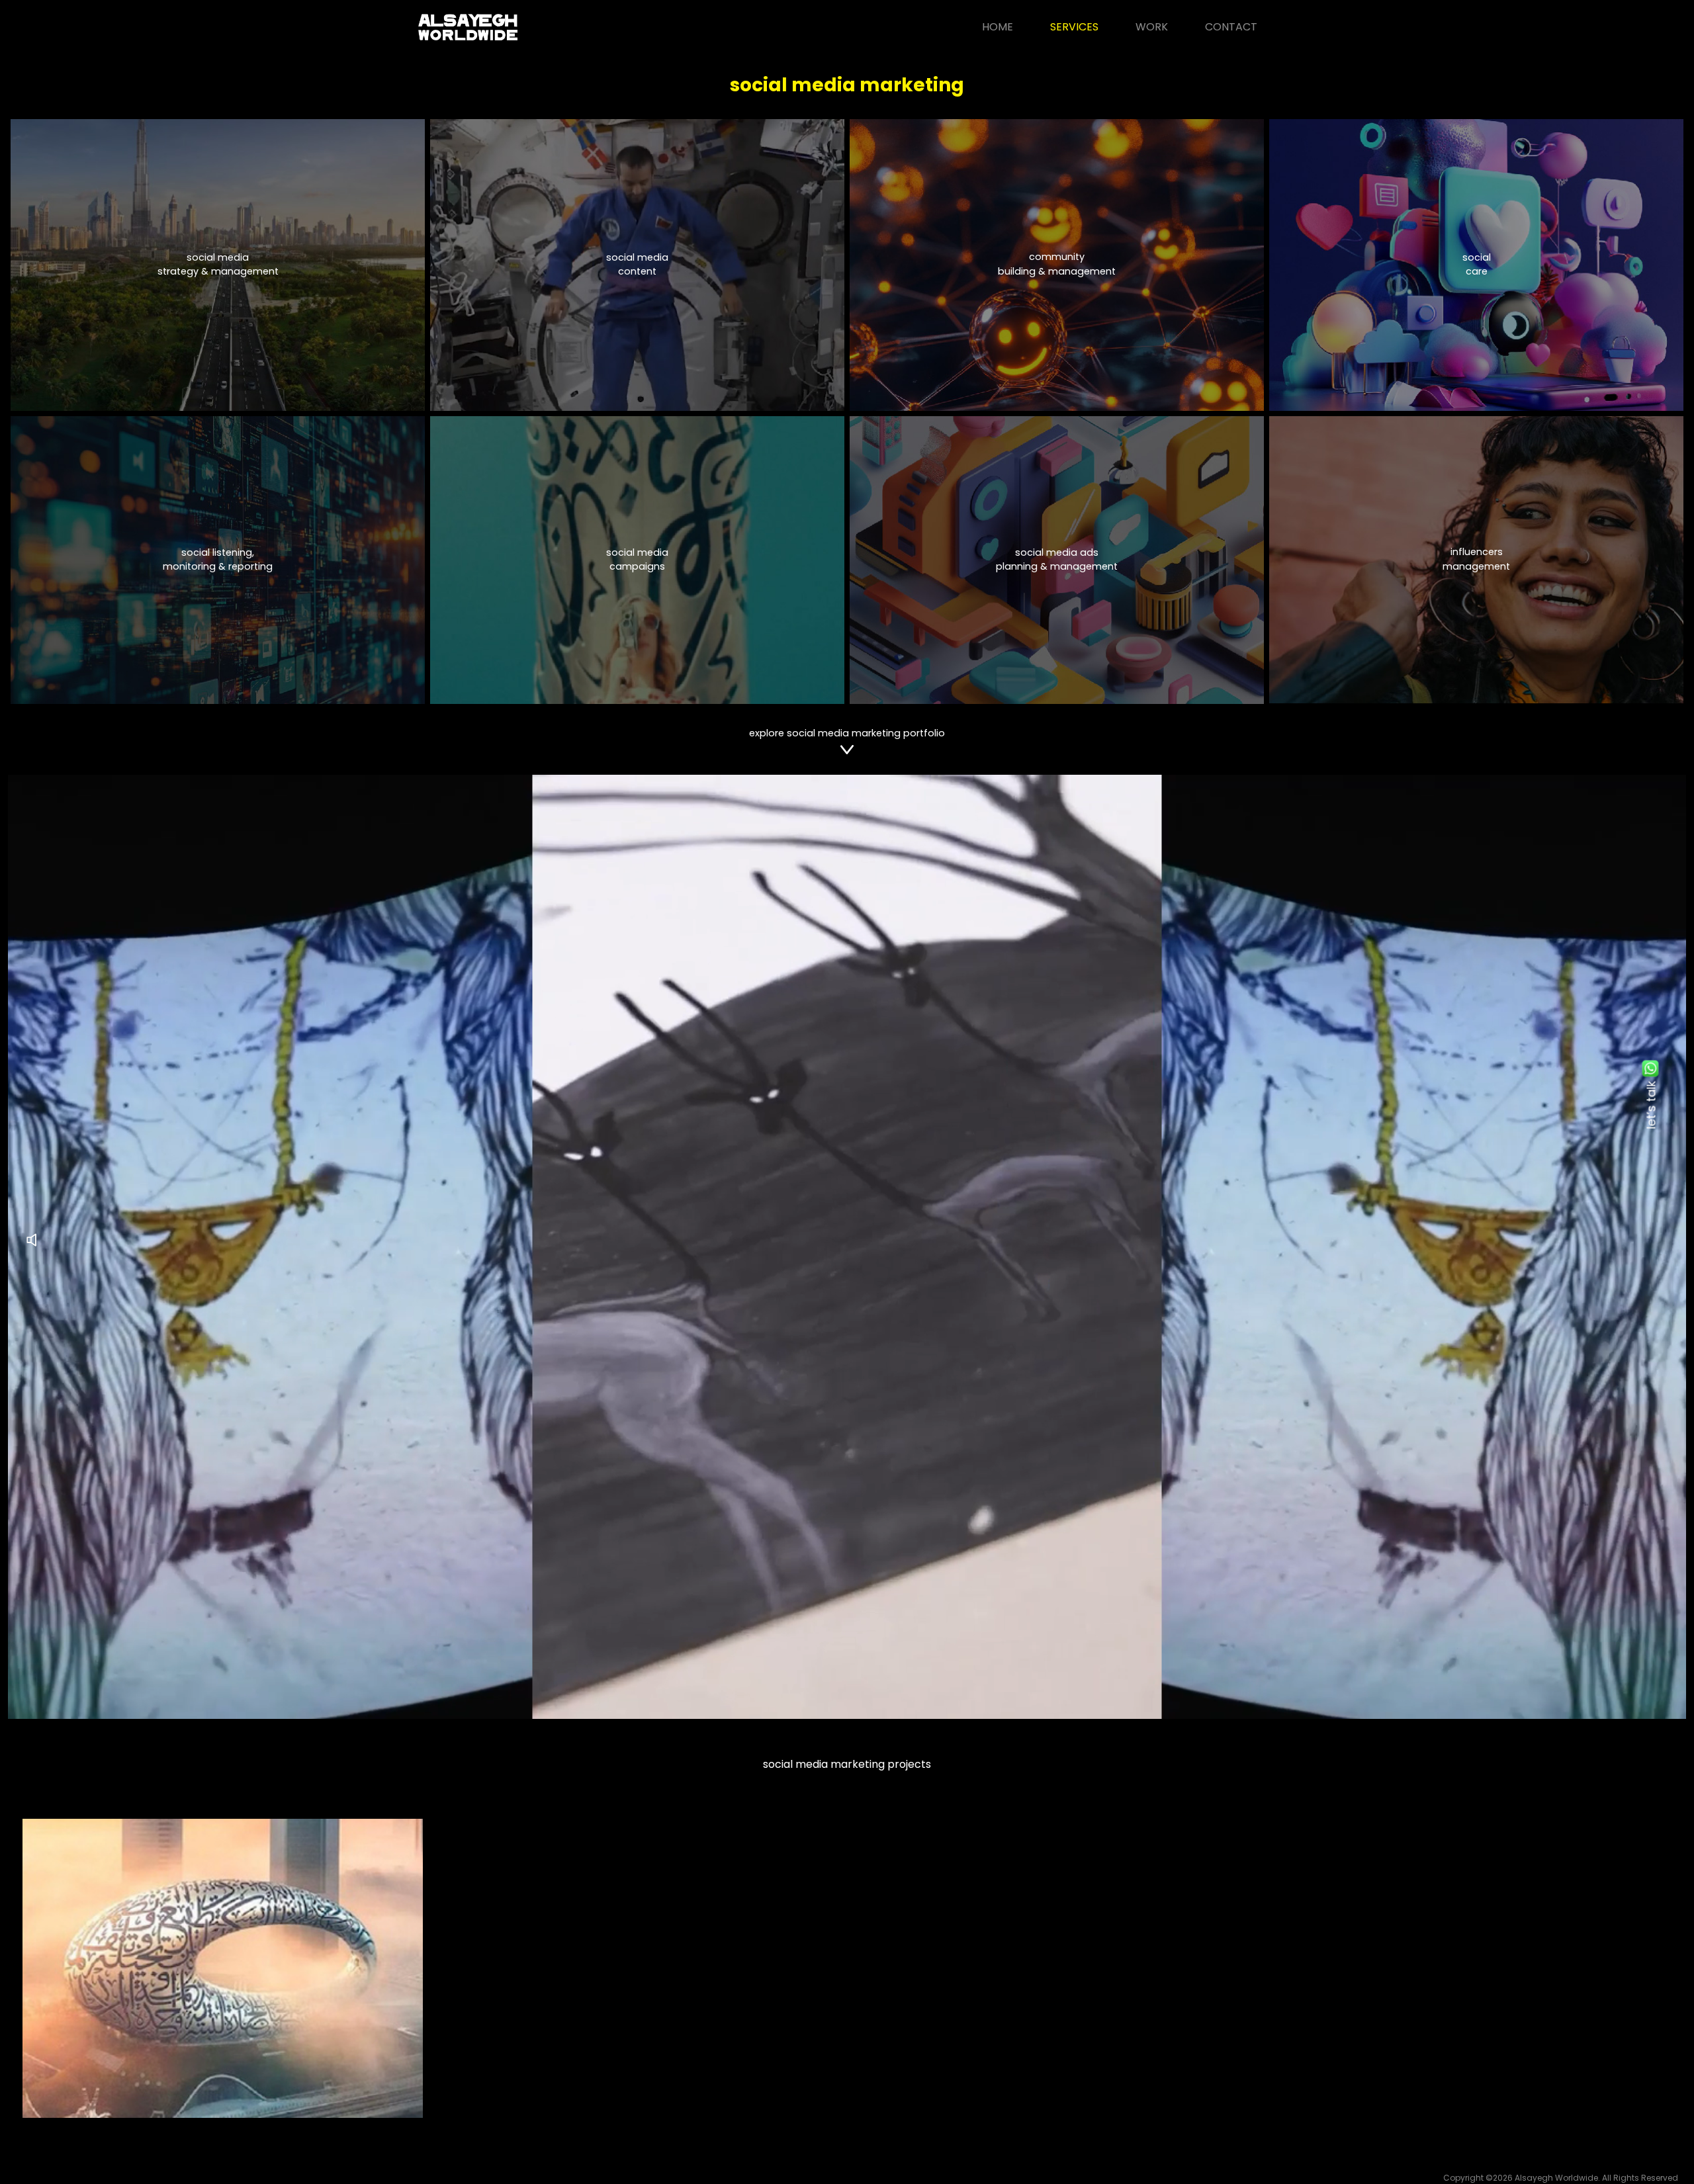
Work (1152, 27)
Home (998, 27)
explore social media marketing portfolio (847, 733)
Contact (1231, 27)
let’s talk (1651, 1105)
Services (1074, 27)
